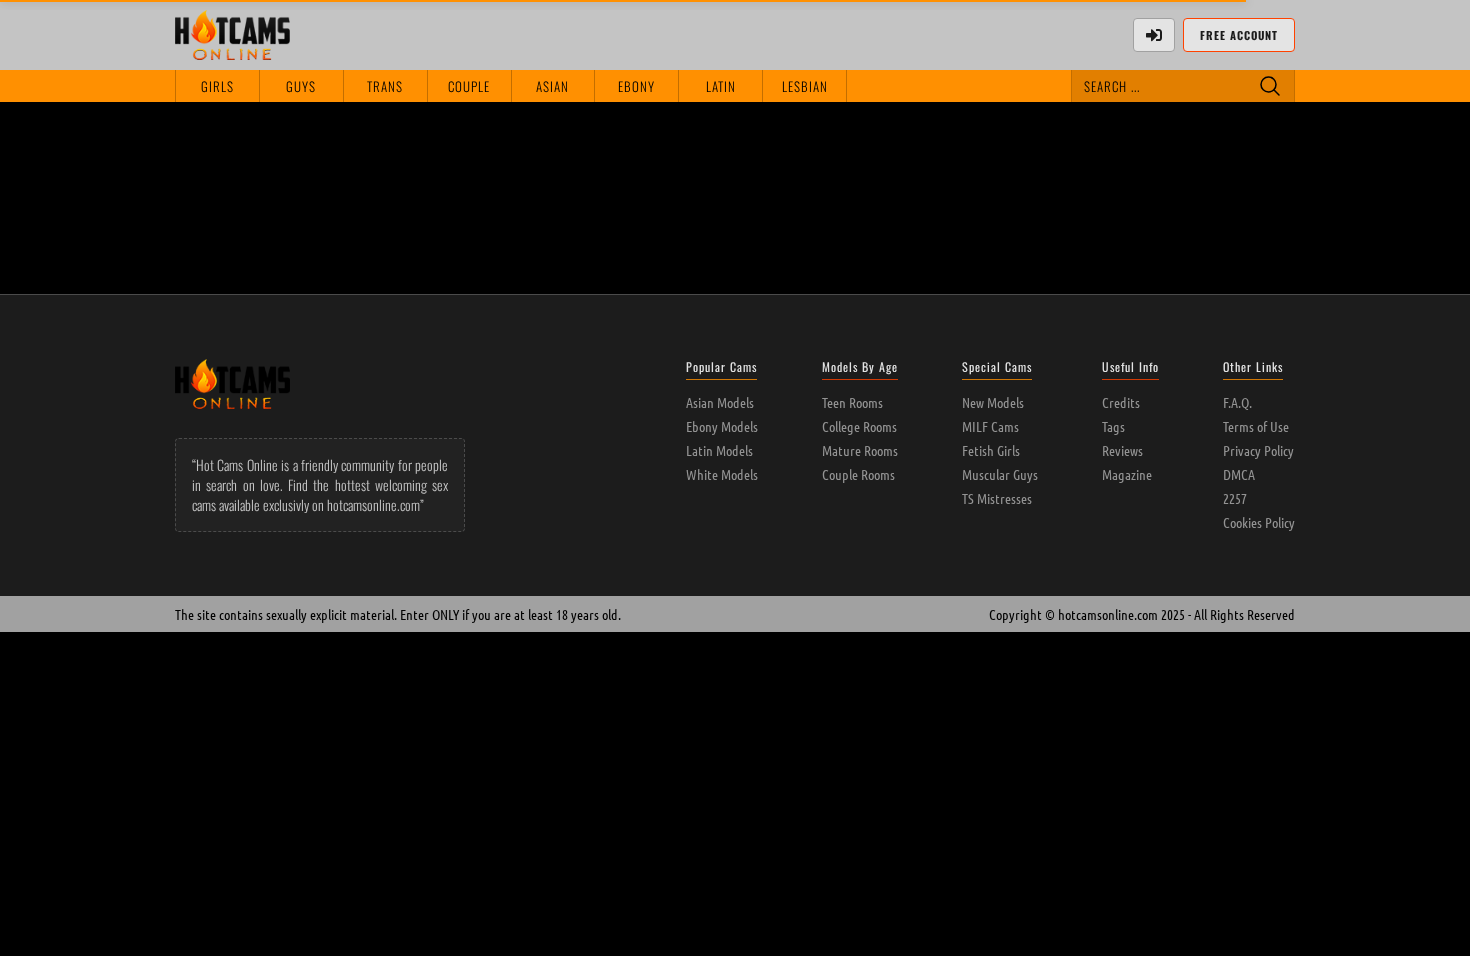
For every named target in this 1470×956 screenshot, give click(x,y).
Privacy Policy (1258, 450)
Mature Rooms (860, 450)
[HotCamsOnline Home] (232, 35)
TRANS (385, 86)
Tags (1113, 426)
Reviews (1122, 450)
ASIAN (552, 86)
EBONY (636, 86)
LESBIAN (805, 86)
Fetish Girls (991, 450)
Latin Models (719, 450)
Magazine (1127, 474)
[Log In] (1154, 35)
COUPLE (469, 86)
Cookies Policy (1259, 522)
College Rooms (859, 426)
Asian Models (720, 402)
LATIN (721, 86)
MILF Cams (990, 426)
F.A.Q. (1237, 402)
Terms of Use (1256, 426)
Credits (1121, 402)
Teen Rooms (852, 402)
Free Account (1239, 35)
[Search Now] (1270, 86)
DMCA (1239, 474)
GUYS (301, 86)
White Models (722, 474)
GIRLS (217, 86)
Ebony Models (722, 426)
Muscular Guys (1000, 474)
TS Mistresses (997, 498)
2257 (1235, 498)
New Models (993, 402)
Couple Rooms (858, 474)
